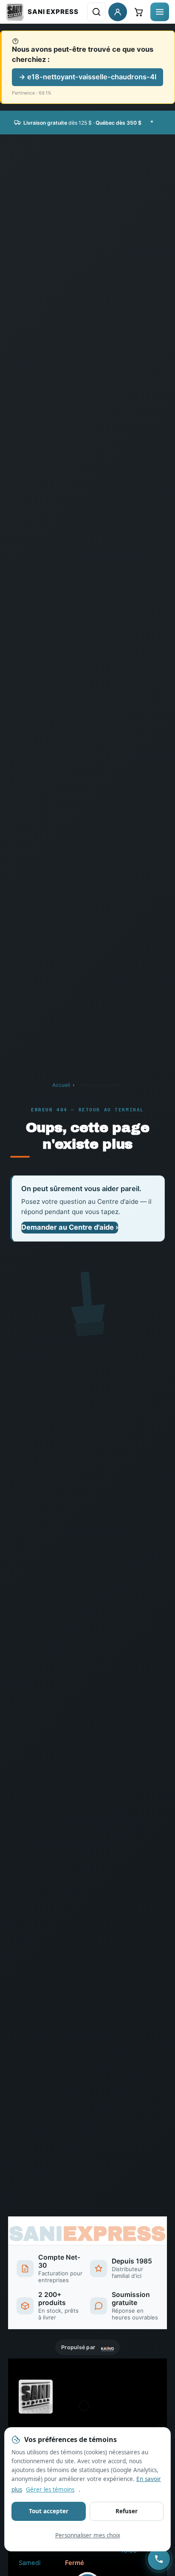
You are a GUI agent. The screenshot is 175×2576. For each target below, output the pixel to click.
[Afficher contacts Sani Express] (159, 2559)
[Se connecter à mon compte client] (118, 12)
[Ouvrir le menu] (160, 12)
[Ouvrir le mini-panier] (138, 12)
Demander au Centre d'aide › (70, 1227)
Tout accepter (49, 2511)
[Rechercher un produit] (96, 12)
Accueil (61, 1085)
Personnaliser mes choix (88, 2535)
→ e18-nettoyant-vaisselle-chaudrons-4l (87, 77)
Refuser (127, 2511)
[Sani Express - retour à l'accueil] (42, 12)
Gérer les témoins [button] (50, 2489)
